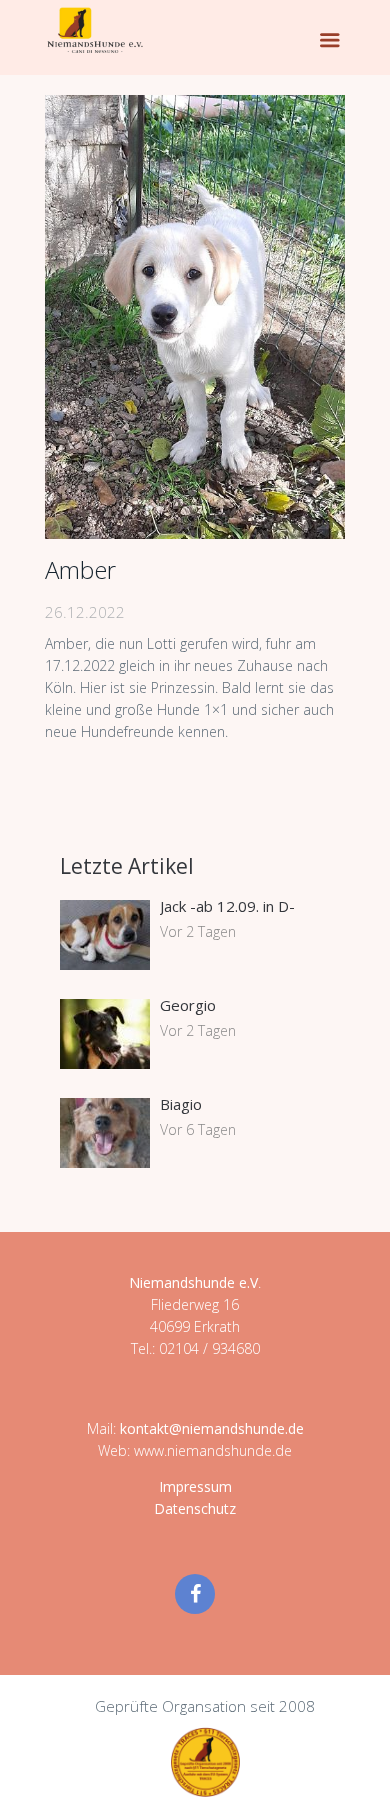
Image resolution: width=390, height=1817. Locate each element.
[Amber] (195, 317)
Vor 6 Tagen (198, 1129)
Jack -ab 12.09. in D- (227, 906)
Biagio (181, 1104)
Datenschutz (195, 1508)
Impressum (195, 1486)
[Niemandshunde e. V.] (95, 30)
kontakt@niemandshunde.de (212, 1428)
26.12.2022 (85, 612)
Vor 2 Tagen (198, 931)
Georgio (188, 1005)
